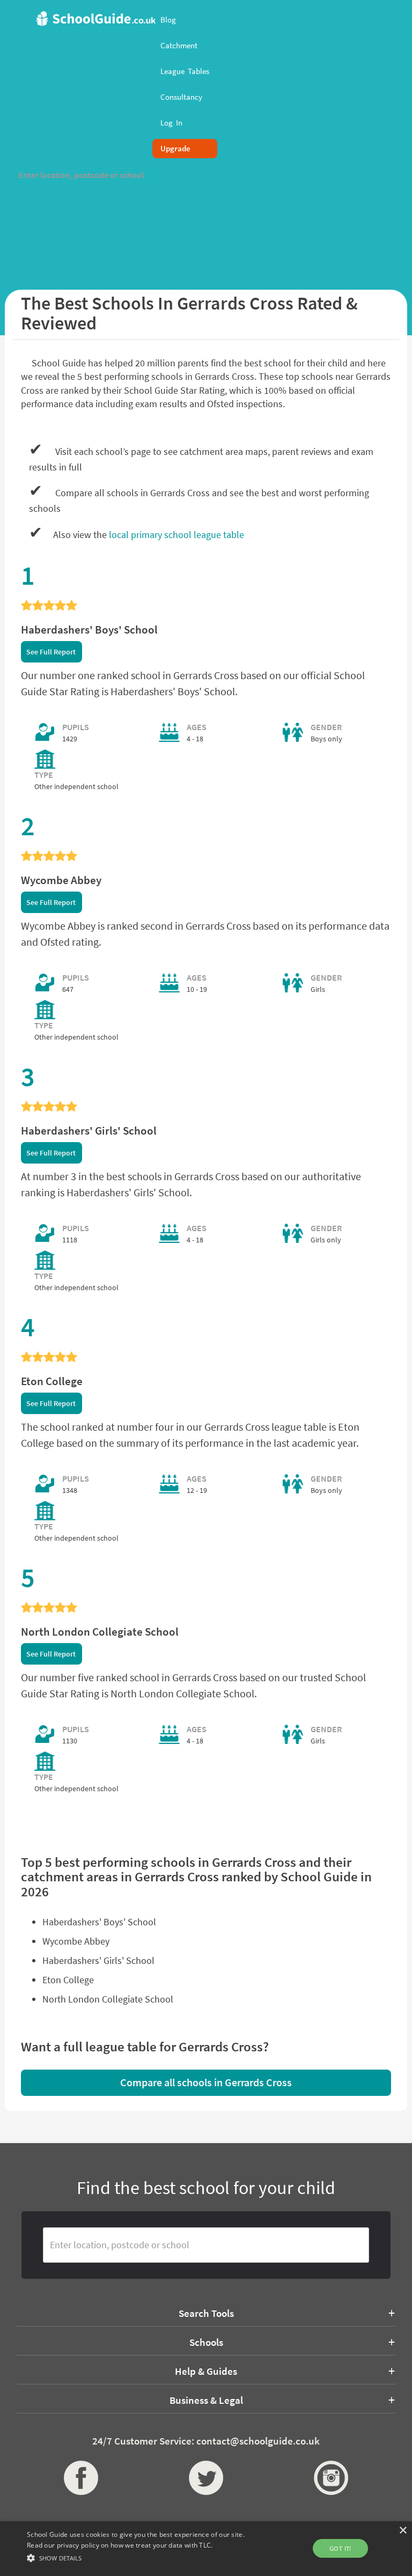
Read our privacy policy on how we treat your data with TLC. (120, 2545)
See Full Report (51, 652)
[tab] (206, 2313)
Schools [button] (206, 2342)
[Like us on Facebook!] (81, 2478)
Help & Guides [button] (206, 2371)
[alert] (206, 2549)
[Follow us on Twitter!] (206, 2478)
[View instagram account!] (331, 2478)
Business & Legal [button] (206, 2400)
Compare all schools (206, 2082)
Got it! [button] (340, 2548)
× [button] (403, 2531)
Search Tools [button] (206, 2313)
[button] (143, 2557)
